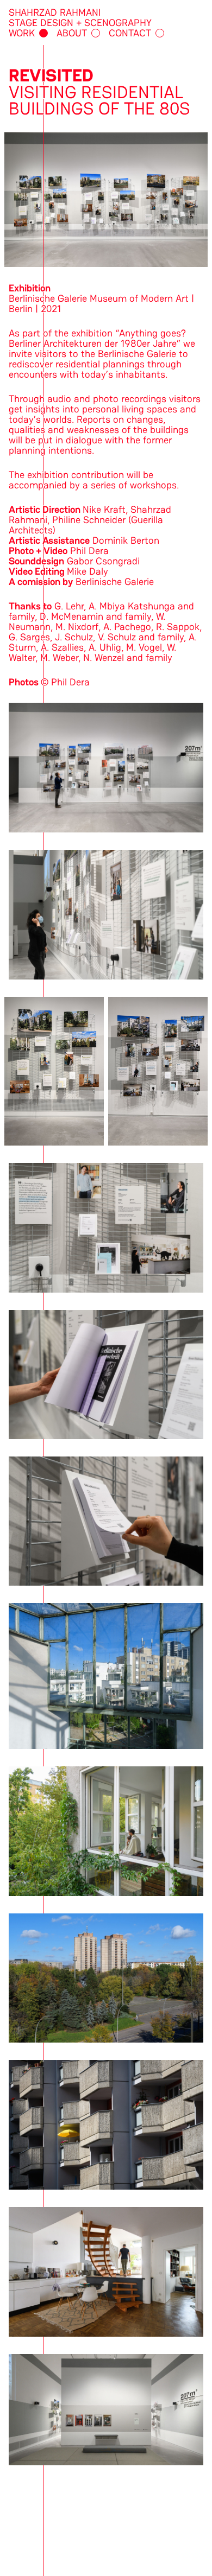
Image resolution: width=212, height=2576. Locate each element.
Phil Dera (89, 551)
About (72, 33)
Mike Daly (88, 571)
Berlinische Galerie (115, 581)
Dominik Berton (126, 540)
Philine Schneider (89, 520)
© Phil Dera (65, 682)
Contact (130, 33)
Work (22, 33)
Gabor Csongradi (103, 561)
